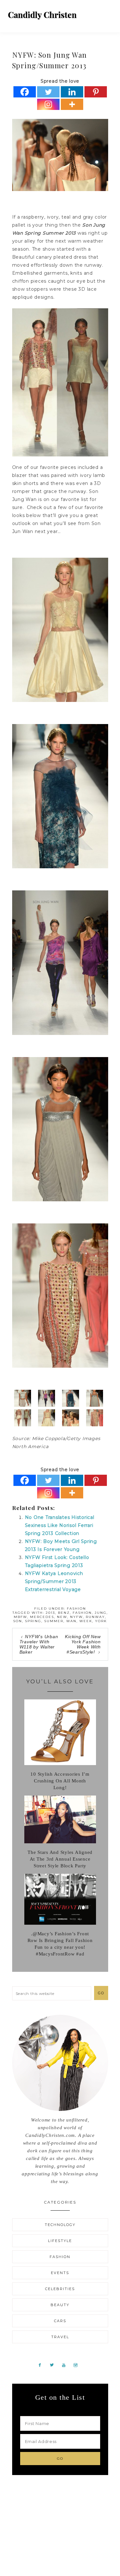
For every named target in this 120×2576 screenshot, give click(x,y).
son (18, 1621)
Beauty (60, 2305)
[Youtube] (66, 2365)
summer (54, 1621)
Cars (60, 2321)
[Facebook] (25, 92)
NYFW (76, 1617)
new (62, 1617)
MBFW (20, 1617)
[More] (72, 104)
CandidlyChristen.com (42, 15)
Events (60, 2273)
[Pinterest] (96, 92)
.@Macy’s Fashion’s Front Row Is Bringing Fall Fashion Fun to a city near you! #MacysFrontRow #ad (60, 1944)
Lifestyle (60, 2241)
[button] (108, 13)
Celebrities (60, 2289)
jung (101, 1613)
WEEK (86, 1621)
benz (64, 1613)
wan (71, 1621)
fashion (82, 1613)
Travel (60, 2337)
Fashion (76, 1609)
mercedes (42, 1617)
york (101, 1621)
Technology (60, 2225)
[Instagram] (48, 104)
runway (95, 1617)
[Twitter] (48, 92)
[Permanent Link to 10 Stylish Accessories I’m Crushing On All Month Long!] (60, 1763)
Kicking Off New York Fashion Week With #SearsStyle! (83, 1644)
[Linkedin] (72, 92)
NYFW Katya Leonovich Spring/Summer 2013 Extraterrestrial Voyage (54, 1581)
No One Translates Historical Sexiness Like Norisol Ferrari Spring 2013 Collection (60, 1525)
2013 (50, 1613)
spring (33, 1621)
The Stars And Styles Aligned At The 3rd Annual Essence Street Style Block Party (60, 1859)
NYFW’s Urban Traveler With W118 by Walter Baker (39, 1644)
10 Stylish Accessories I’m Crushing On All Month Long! (60, 1781)
